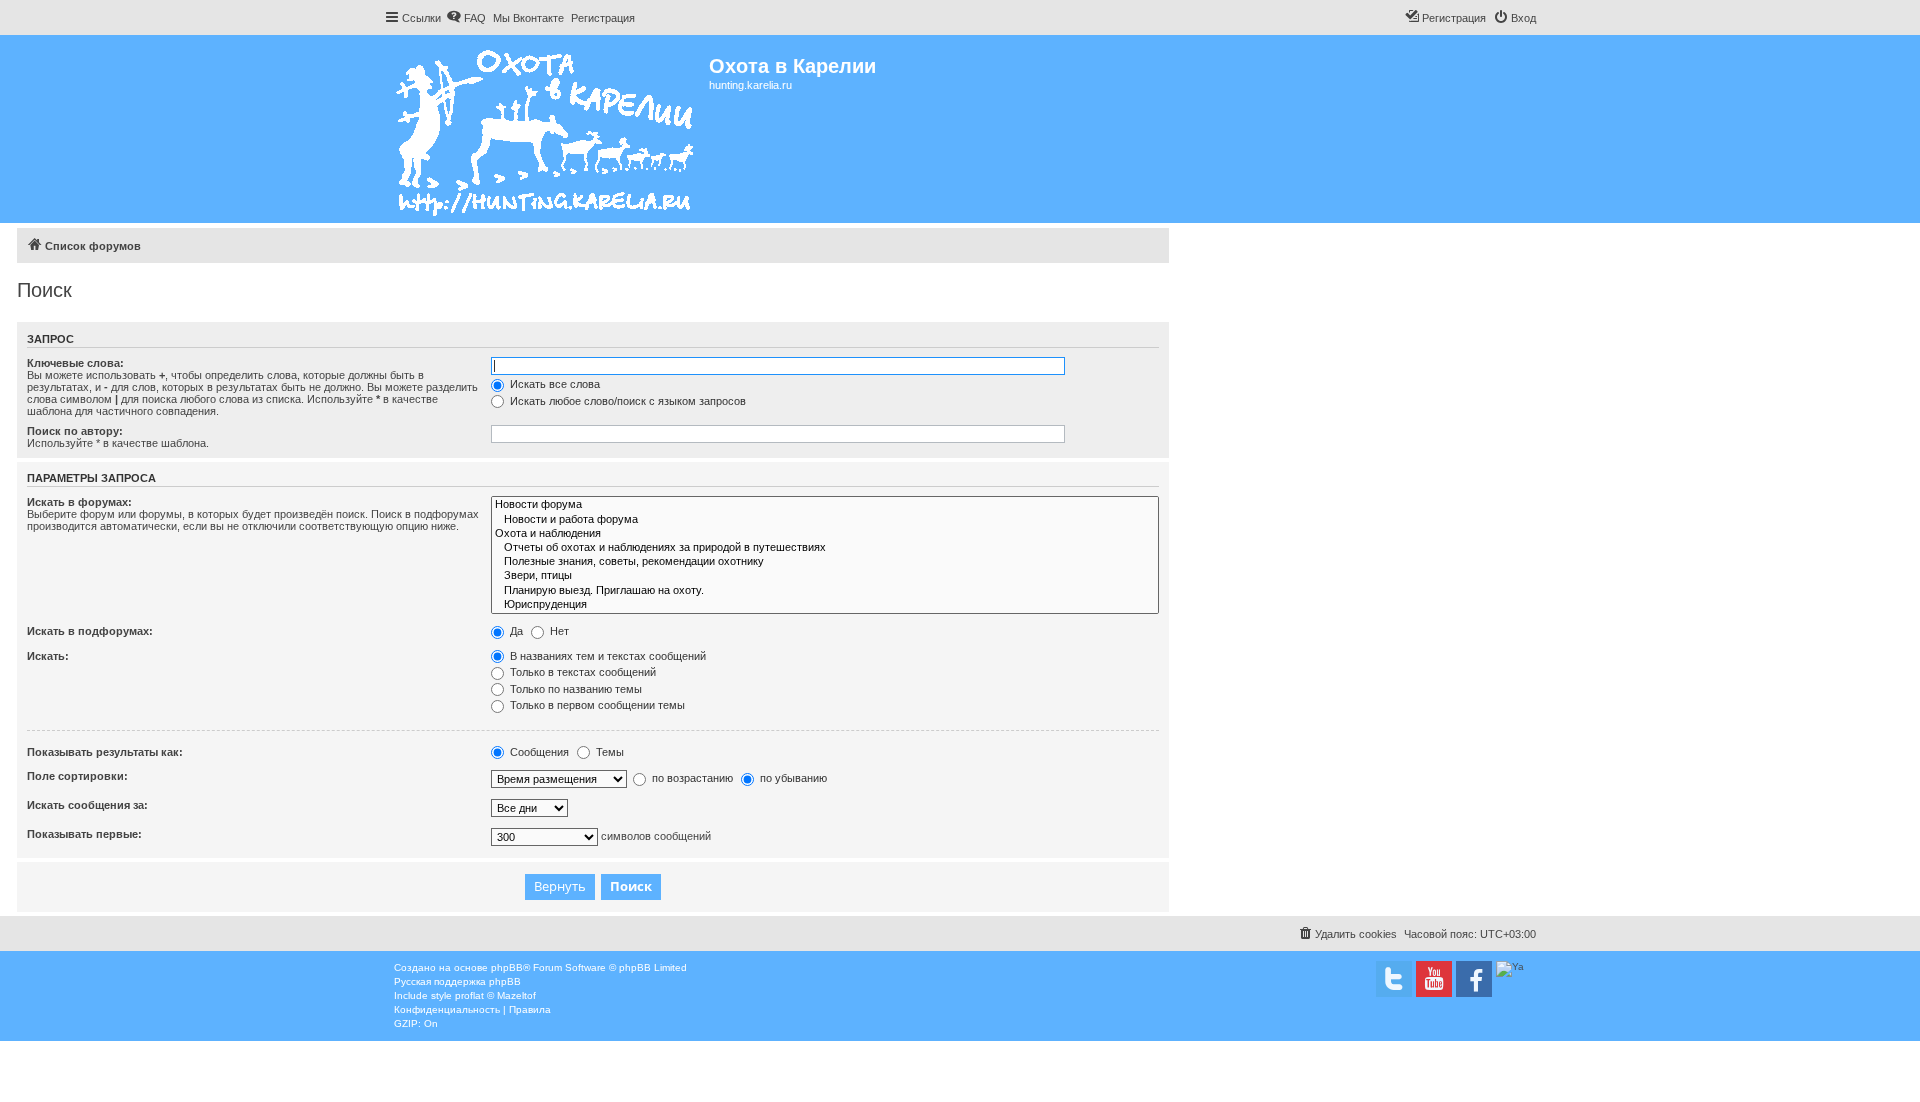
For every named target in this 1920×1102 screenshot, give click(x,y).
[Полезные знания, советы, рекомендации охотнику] (825, 562)
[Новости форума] (825, 505)
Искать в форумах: (79, 502)
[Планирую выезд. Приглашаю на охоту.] (825, 591)
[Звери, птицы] (825, 576)
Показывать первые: (84, 834)
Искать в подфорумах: (90, 631)
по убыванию (792, 778)
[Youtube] (1434, 979)
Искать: (48, 656)
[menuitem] (466, 18)
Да (515, 631)
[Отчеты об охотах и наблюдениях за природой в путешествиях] (825, 548)
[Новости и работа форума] (825, 520)
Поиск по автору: (75, 431)
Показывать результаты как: (105, 752)
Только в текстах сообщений (581, 672)
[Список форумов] (546, 129)
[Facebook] (1474, 979)
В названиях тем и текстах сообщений (606, 656)
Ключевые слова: (75, 363)
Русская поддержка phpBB (457, 981)
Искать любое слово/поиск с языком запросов (626, 401)
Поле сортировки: (77, 776)
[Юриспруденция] (825, 605)
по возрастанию (691, 778)
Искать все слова (553, 384)
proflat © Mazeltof (495, 995)
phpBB (507, 967)
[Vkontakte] (1394, 979)
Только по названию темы (574, 689)
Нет (558, 631)
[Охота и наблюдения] (825, 534)
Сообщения (538, 752)
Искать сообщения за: (87, 805)
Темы (608, 752)
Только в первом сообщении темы (596, 705)
